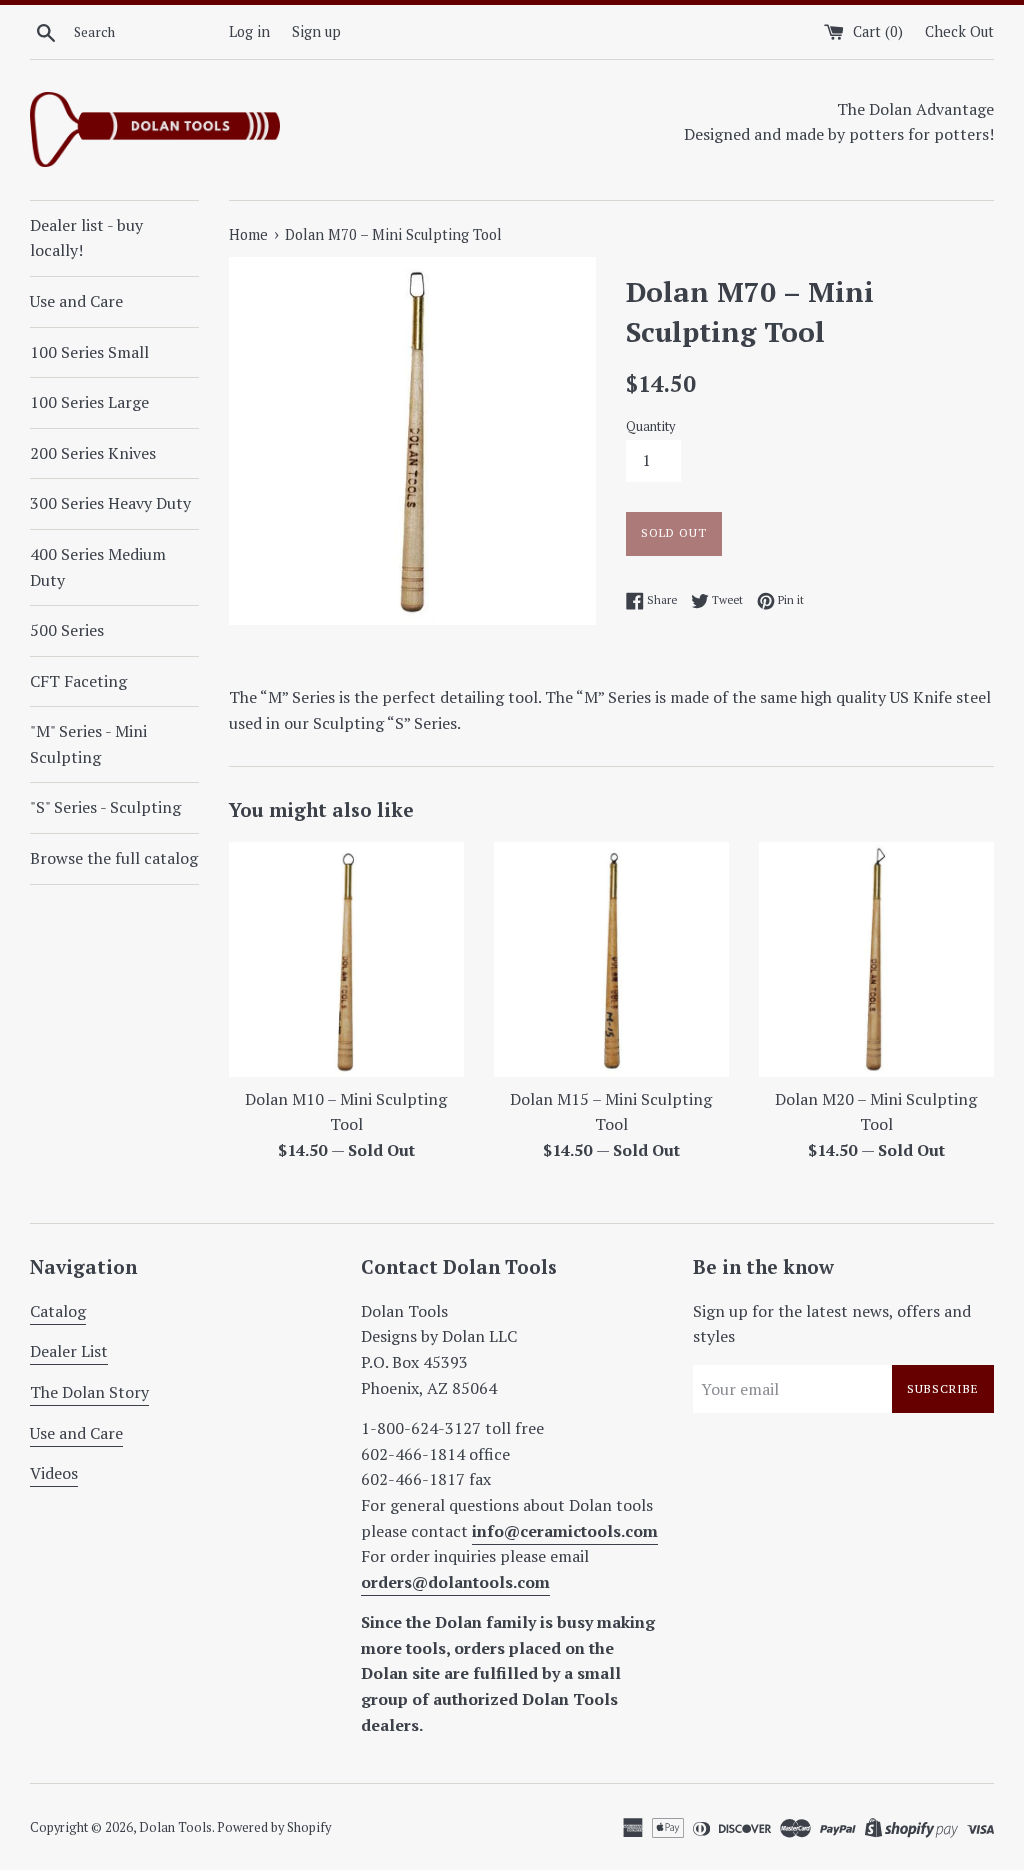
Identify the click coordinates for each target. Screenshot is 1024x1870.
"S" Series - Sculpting (105, 807)
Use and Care (76, 301)
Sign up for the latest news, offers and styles (832, 1324)
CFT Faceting (78, 681)
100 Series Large (89, 402)
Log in (249, 31)
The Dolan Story (89, 1392)
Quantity (650, 426)
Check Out (959, 31)
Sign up (316, 31)
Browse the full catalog (114, 858)
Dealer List (69, 1351)
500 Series (67, 630)
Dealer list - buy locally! (86, 238)
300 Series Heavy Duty (110, 503)
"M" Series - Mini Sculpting (88, 744)
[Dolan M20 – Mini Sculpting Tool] (876, 959)
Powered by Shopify (274, 1827)
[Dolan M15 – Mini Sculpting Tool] (611, 959)
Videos (54, 1473)
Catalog (58, 1311)
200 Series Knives (93, 453)
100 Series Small (89, 352)
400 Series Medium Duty (98, 567)
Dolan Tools (175, 1827)
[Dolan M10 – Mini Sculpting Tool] (346, 959)
